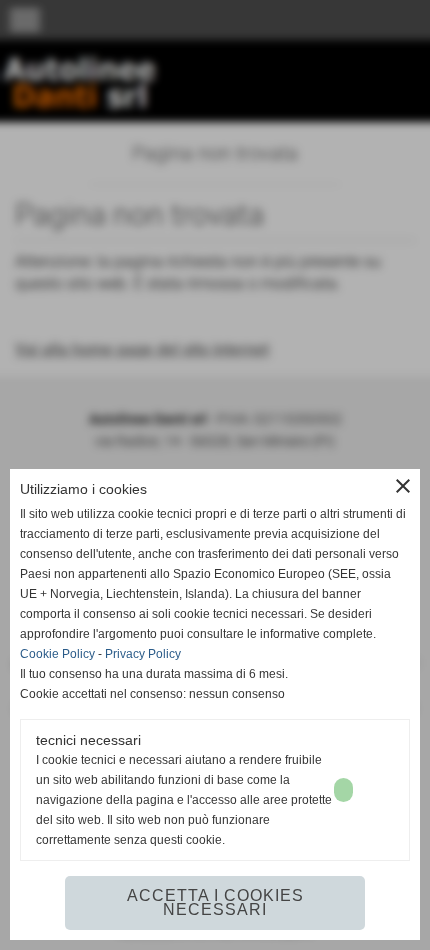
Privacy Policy (143, 654)
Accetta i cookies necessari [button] (215, 902)
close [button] (403, 486)
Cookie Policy (57, 654)
